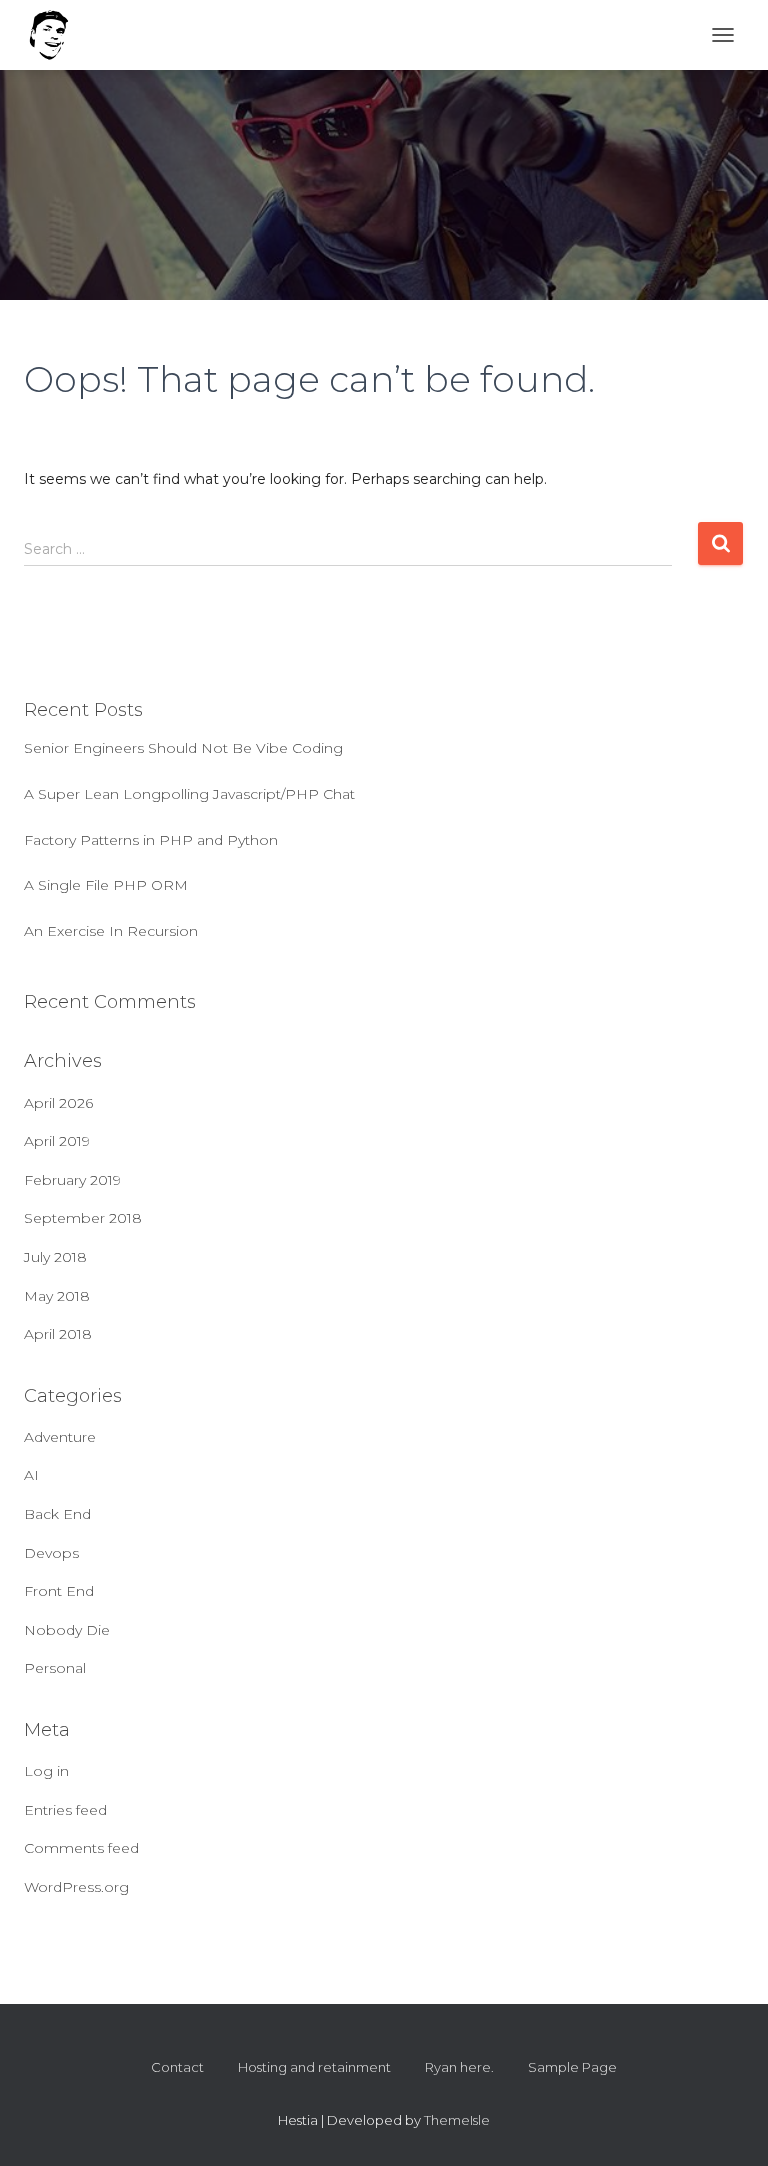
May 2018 (57, 1296)
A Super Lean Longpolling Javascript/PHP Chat (189, 794)
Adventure (60, 1437)
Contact (177, 2067)
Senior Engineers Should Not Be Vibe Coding (183, 748)
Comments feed (81, 1848)
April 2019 (57, 1141)
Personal (55, 1668)
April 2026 (58, 1103)
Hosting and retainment (314, 2067)
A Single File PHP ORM (106, 885)
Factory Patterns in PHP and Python (151, 840)
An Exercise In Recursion (111, 931)
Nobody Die (67, 1630)
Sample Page (572, 2067)
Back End (57, 1514)
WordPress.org (76, 1887)
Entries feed (65, 1810)
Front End (59, 1591)
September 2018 (83, 1218)
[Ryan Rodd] (56, 35)
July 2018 (55, 1257)
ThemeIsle (457, 2120)
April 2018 (58, 1334)
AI (31, 1475)
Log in (46, 1771)
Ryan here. (459, 2067)
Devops (51, 1553)
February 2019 (72, 1180)
